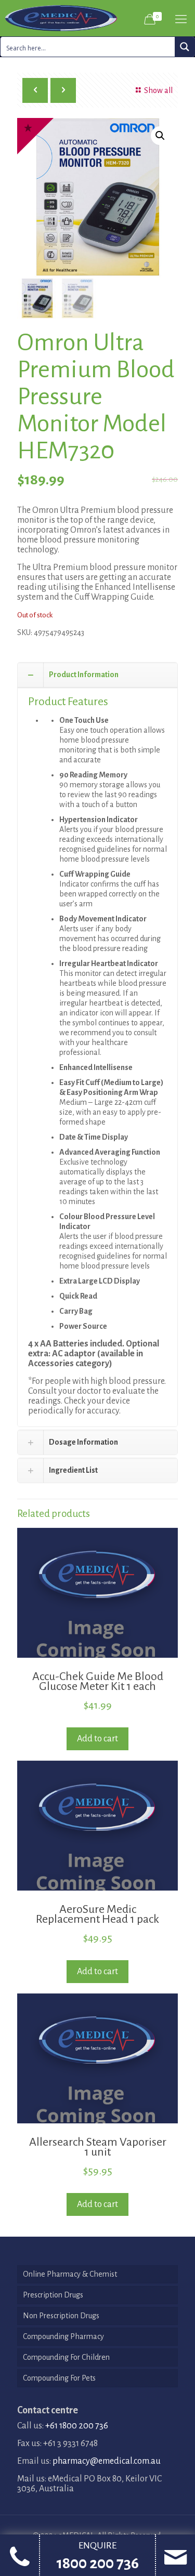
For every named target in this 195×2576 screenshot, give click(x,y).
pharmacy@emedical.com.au (107, 2461)
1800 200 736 (97, 2563)
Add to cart (97, 1739)
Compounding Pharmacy (63, 2336)
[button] (160, 136)
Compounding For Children (66, 2357)
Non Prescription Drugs (61, 2316)
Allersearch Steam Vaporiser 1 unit (98, 2147)
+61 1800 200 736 (77, 2426)
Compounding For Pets (59, 2378)
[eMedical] (61, 18)
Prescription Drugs (53, 2295)
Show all (158, 90)
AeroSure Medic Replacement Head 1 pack (97, 1914)
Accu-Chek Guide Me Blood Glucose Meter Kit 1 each (98, 1681)
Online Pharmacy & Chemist (70, 2274)
